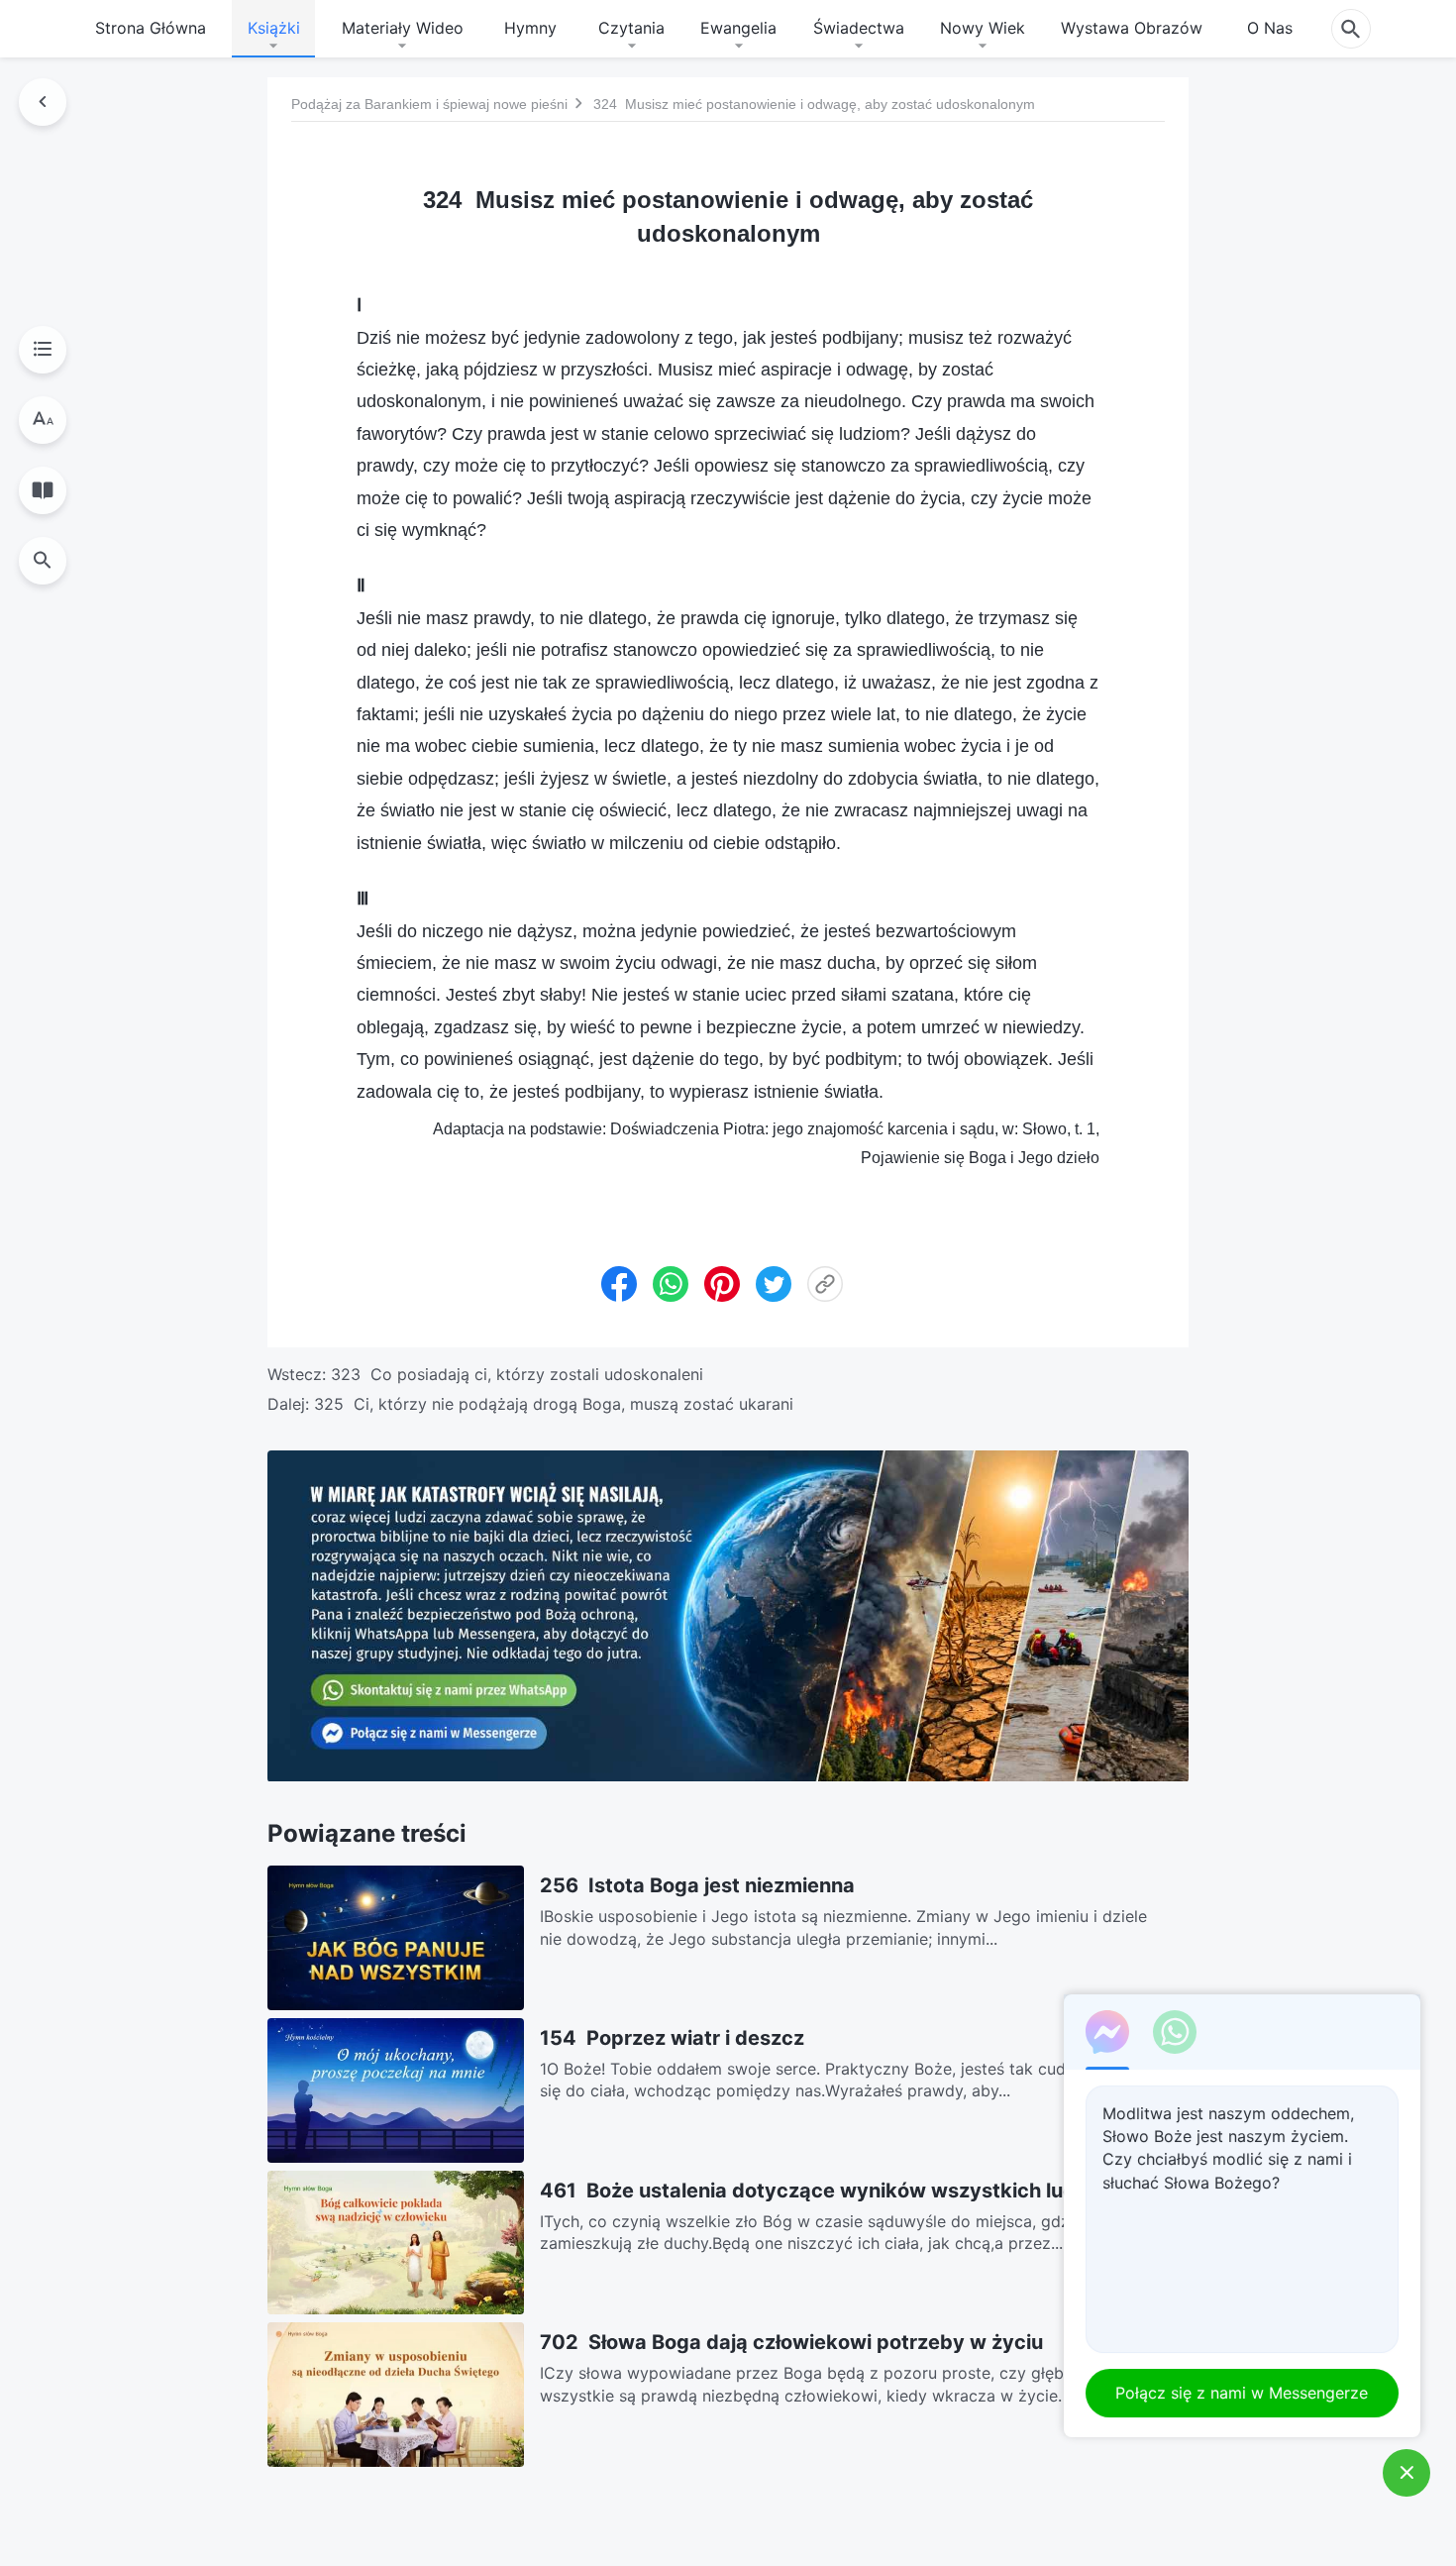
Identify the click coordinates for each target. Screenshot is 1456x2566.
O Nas (1270, 28)
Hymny (530, 28)
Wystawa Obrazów (1132, 28)
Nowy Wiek (983, 28)
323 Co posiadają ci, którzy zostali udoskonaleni (517, 1374)
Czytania (631, 28)
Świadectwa (859, 28)
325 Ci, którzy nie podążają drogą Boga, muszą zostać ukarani (554, 1404)
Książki (274, 28)
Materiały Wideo (403, 28)
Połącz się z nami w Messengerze (1243, 2393)
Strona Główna (151, 28)
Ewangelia (738, 28)
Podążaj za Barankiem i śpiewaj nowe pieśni (429, 104)
